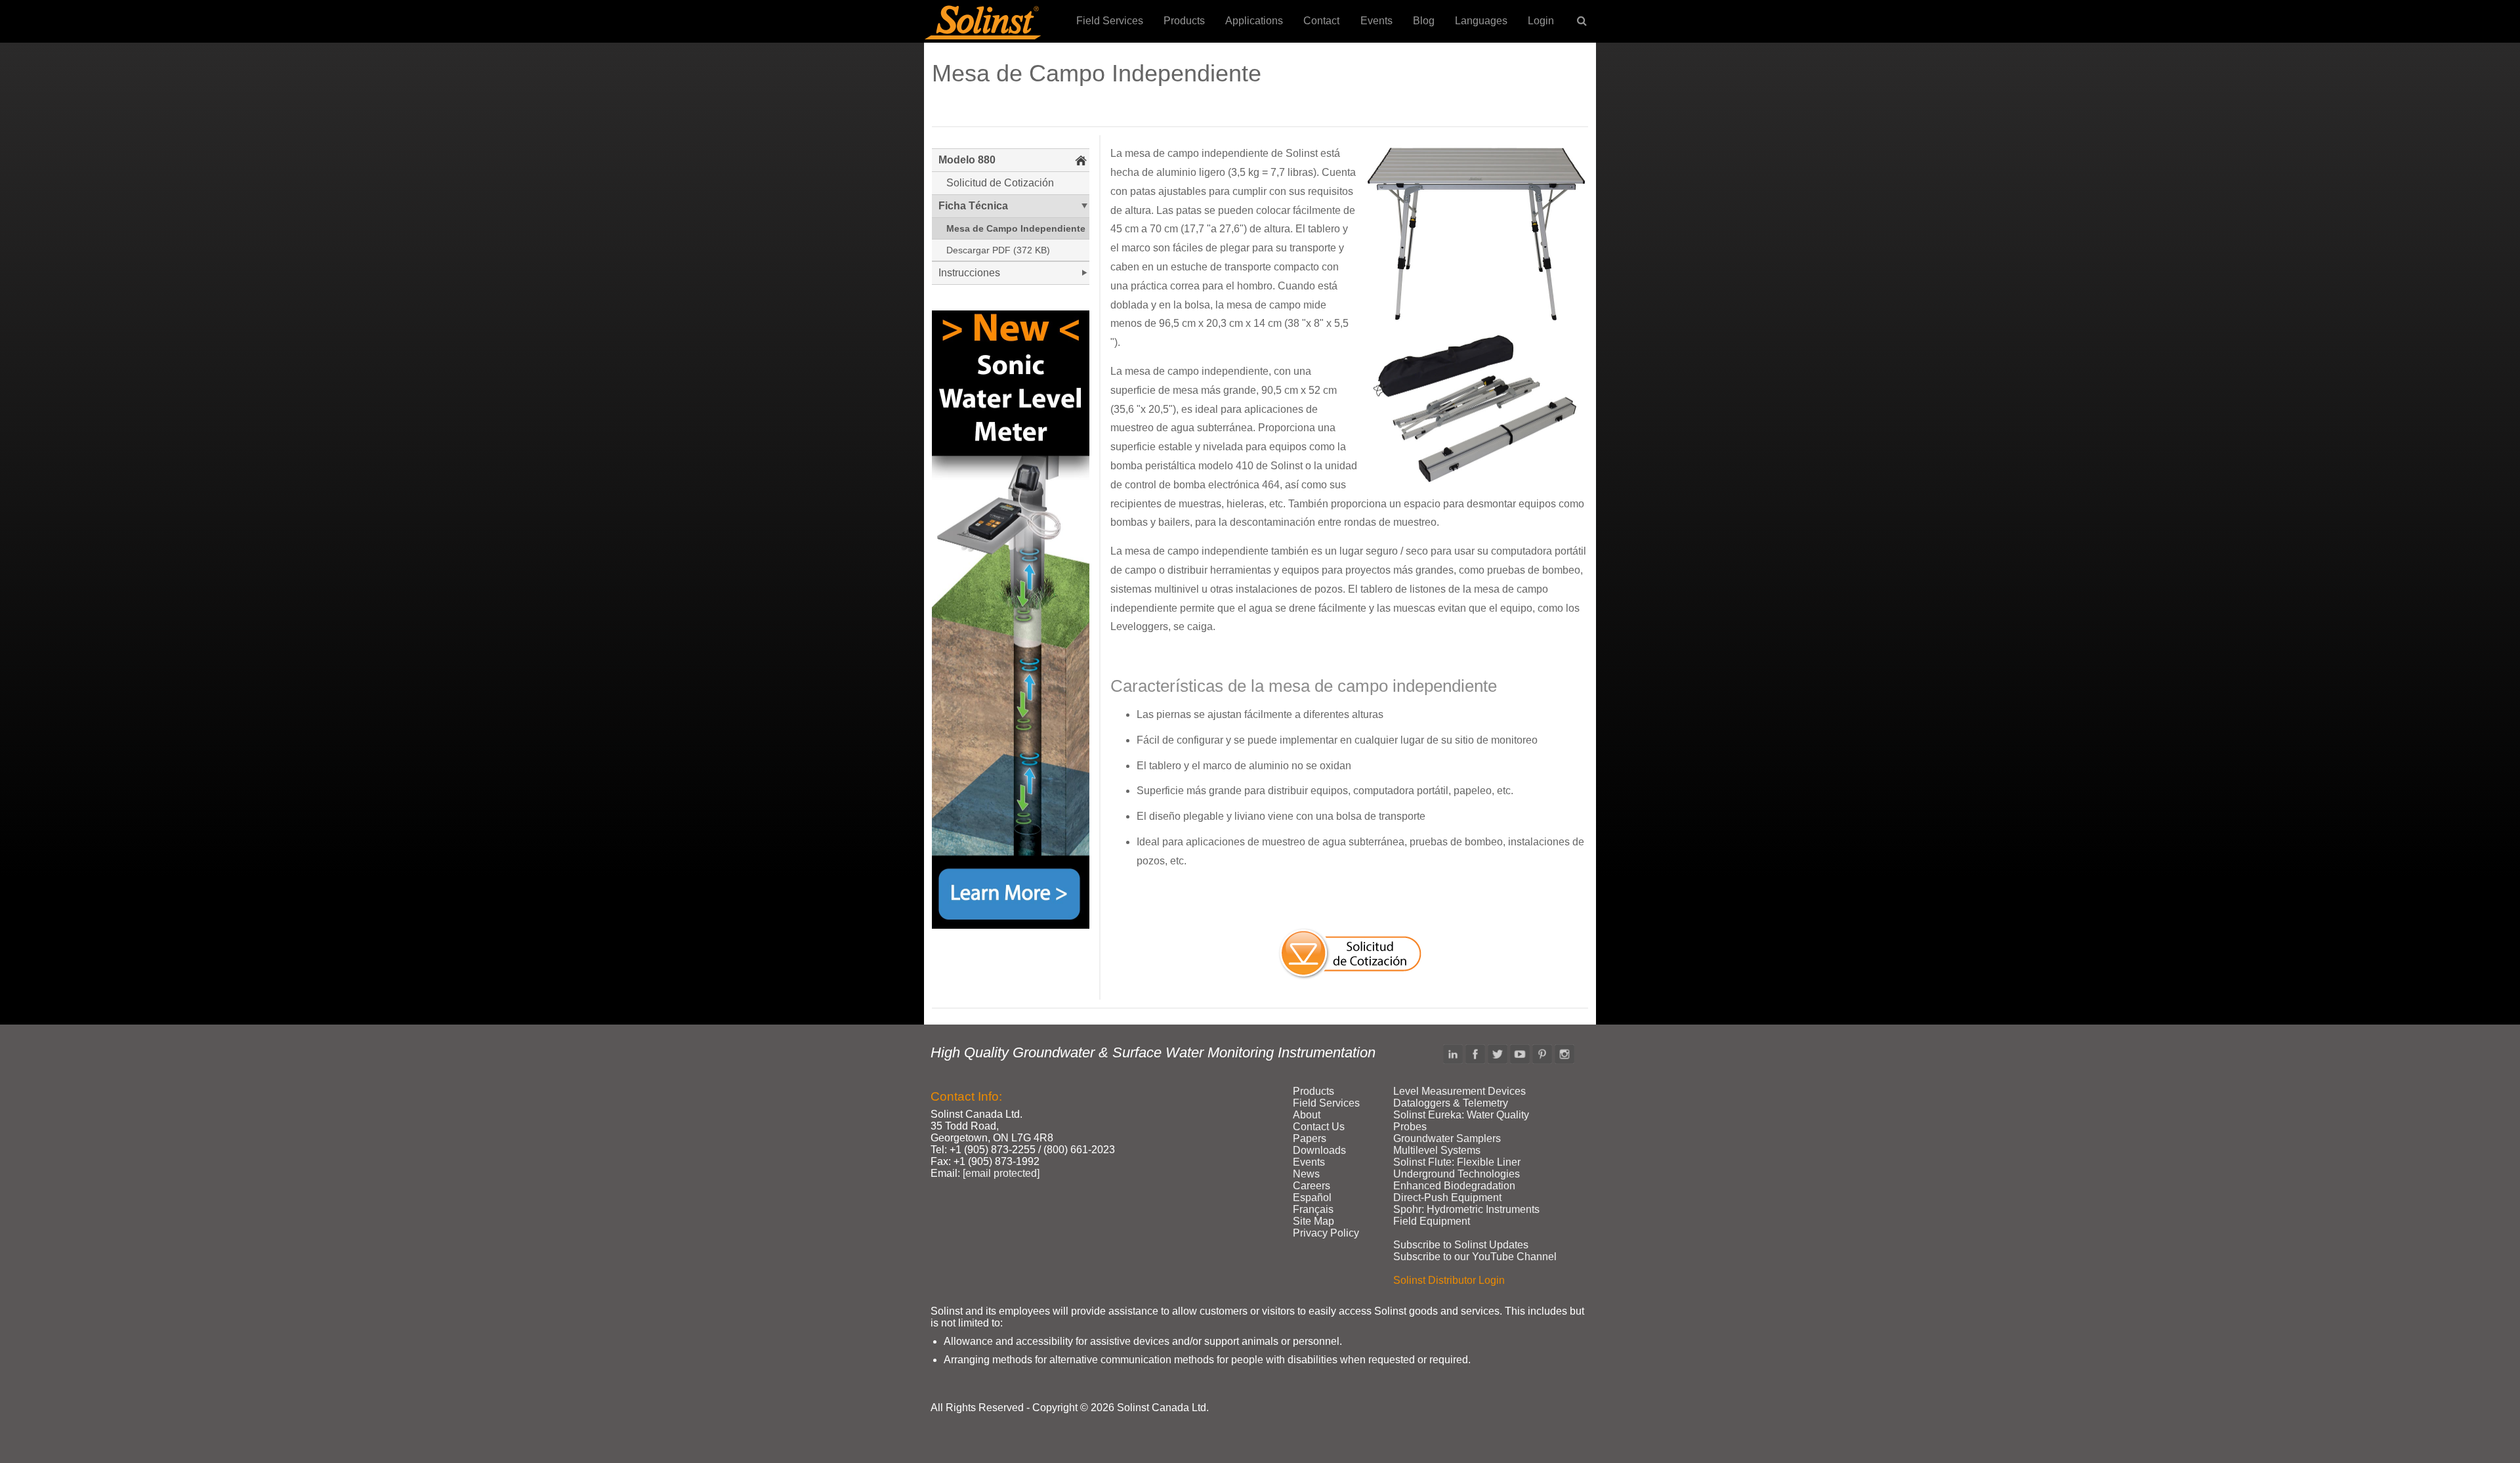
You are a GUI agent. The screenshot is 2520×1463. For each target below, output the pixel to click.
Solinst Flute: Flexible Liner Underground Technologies (1457, 1168)
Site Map (1313, 1221)
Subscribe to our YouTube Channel (1475, 1257)
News (1306, 1174)
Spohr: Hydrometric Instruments (1466, 1209)
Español (1312, 1198)
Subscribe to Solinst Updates (1461, 1245)
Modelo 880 (967, 160)
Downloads (1319, 1150)
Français (1313, 1209)
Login (1541, 21)
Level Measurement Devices (1459, 1091)
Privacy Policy (1326, 1233)
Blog (1424, 21)
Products (1184, 21)
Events (1376, 21)
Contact (1321, 21)
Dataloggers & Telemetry (1451, 1103)
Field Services (1110, 21)
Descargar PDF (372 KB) (998, 250)
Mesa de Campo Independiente (1016, 228)
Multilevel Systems (1437, 1150)
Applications (1254, 21)
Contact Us (1319, 1127)
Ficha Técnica (973, 206)
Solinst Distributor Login (1449, 1280)
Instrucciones (969, 273)
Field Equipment (1432, 1221)
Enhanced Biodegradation (1454, 1186)
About (1307, 1115)
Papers (1310, 1138)
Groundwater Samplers (1447, 1138)
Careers (1312, 1186)
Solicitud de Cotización (1000, 183)
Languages (1481, 21)
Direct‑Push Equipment (1447, 1198)
